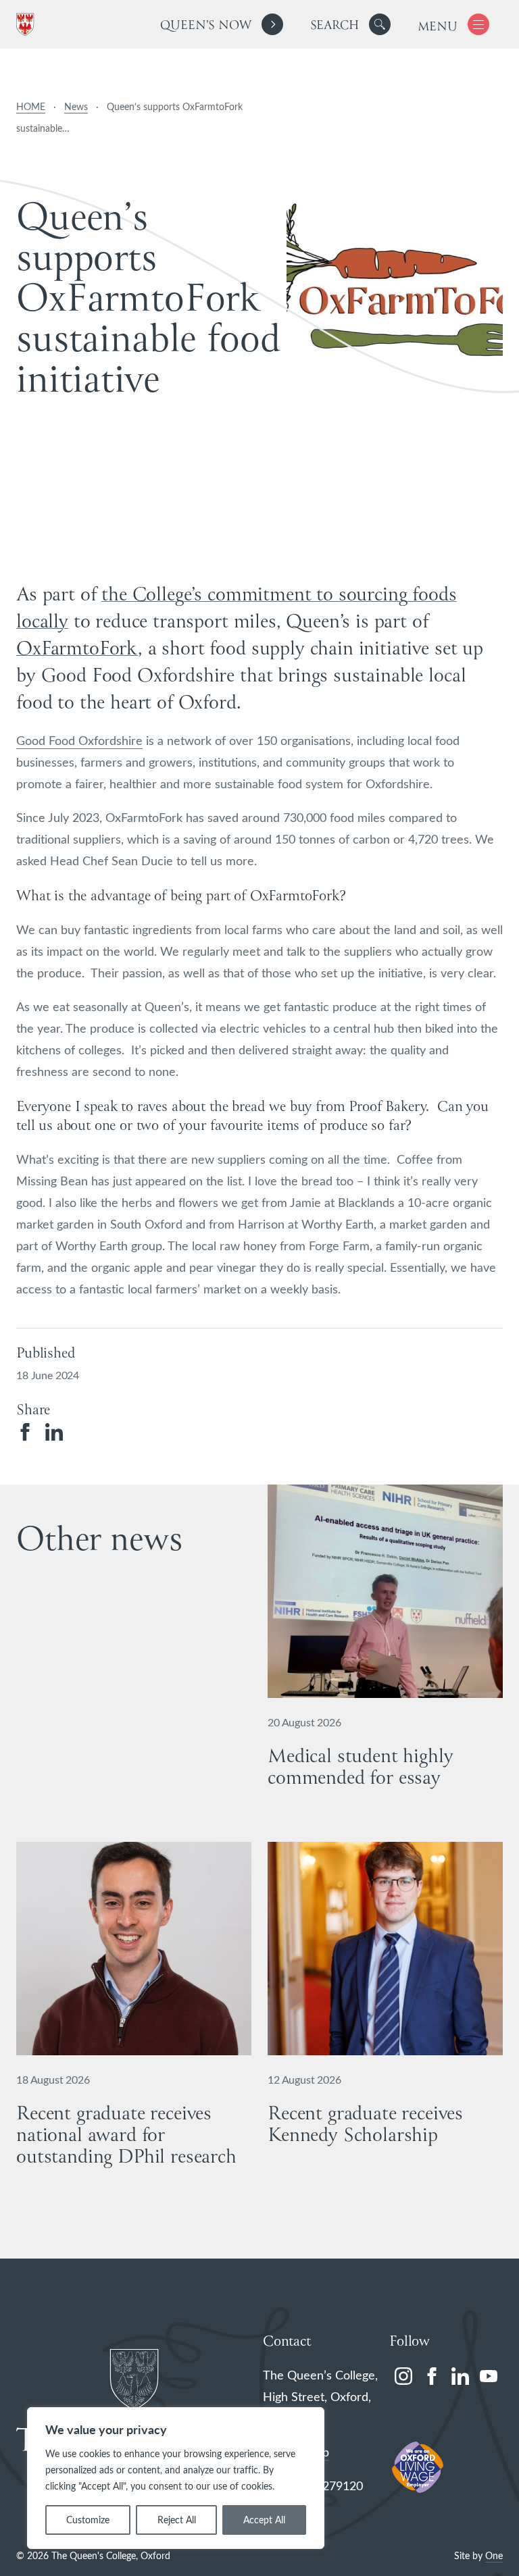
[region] (176, 2478)
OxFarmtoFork (77, 649)
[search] (350, 24)
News (76, 106)
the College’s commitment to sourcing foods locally (237, 609)
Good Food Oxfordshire (79, 740)
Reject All (177, 2520)
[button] (380, 24)
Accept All (264, 2520)
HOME (31, 106)
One (494, 2555)
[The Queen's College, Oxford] (28, 25)
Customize (88, 2520)
